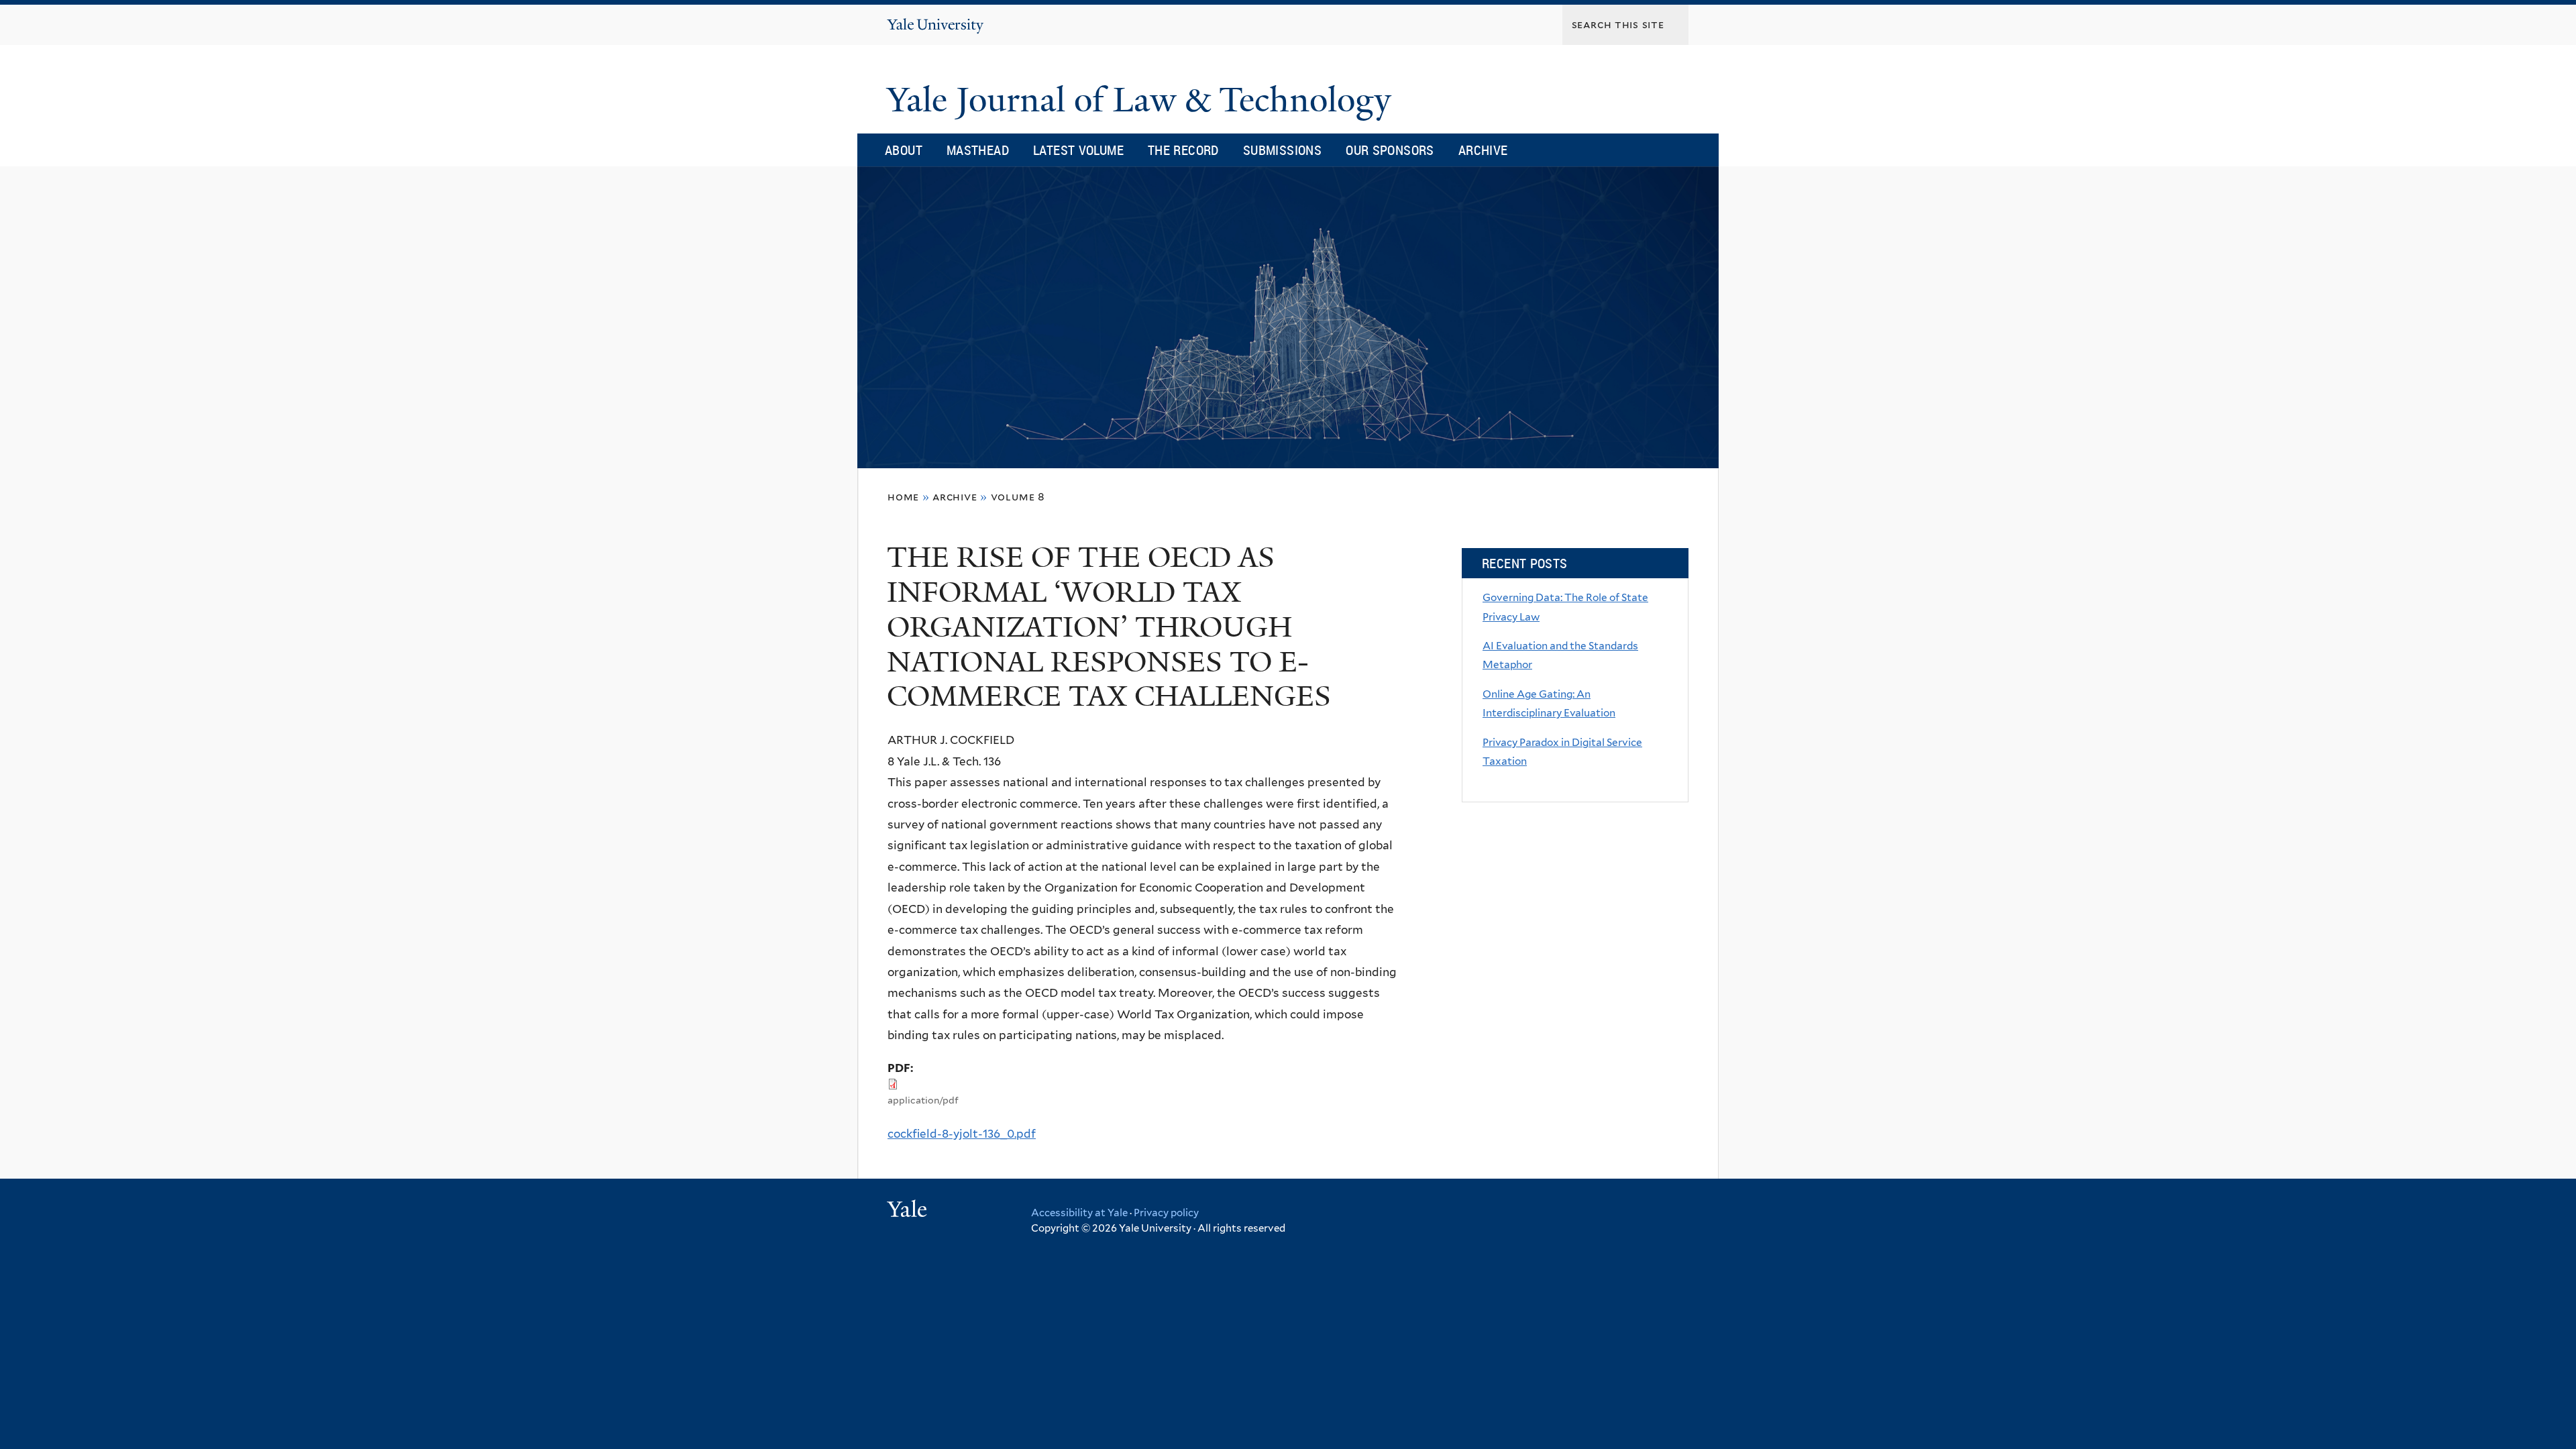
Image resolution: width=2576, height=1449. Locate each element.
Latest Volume (1078, 150)
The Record (1183, 150)
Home (903, 497)
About (904, 150)
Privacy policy (1166, 1213)
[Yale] (909, 1211)
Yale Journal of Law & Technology (1143, 100)
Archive (1483, 150)
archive (955, 497)
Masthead (978, 150)
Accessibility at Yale (1079, 1213)
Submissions (1282, 150)
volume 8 (1018, 497)
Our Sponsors (1390, 150)
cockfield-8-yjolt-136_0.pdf (962, 1134)
